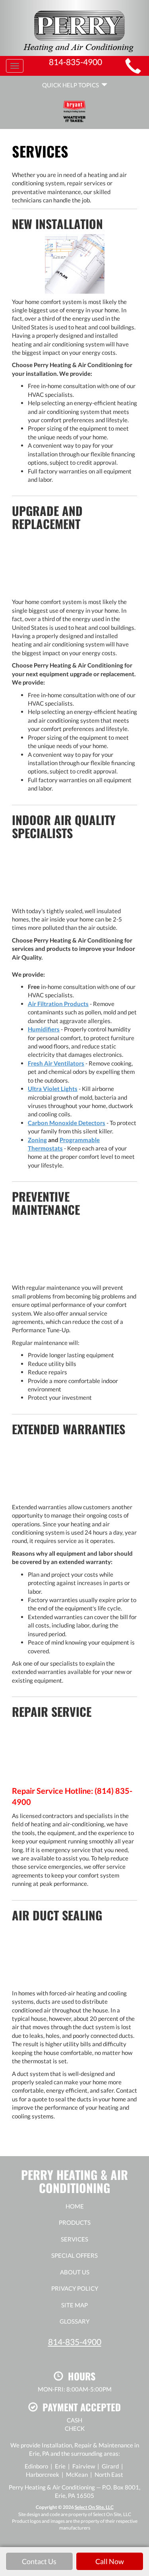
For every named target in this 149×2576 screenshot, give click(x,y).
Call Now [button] (110, 2561)
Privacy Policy (75, 2288)
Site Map (74, 2305)
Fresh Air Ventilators (56, 1063)
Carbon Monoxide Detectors (67, 1123)
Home (75, 2206)
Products (75, 2222)
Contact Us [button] (39, 2561)
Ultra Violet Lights (53, 1089)
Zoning (37, 1140)
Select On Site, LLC (94, 2507)
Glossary (74, 2321)
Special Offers (74, 2255)
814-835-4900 (75, 2342)
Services (74, 2239)
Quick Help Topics (72, 85)
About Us (75, 2272)
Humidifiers (44, 1029)
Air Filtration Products (58, 1004)
